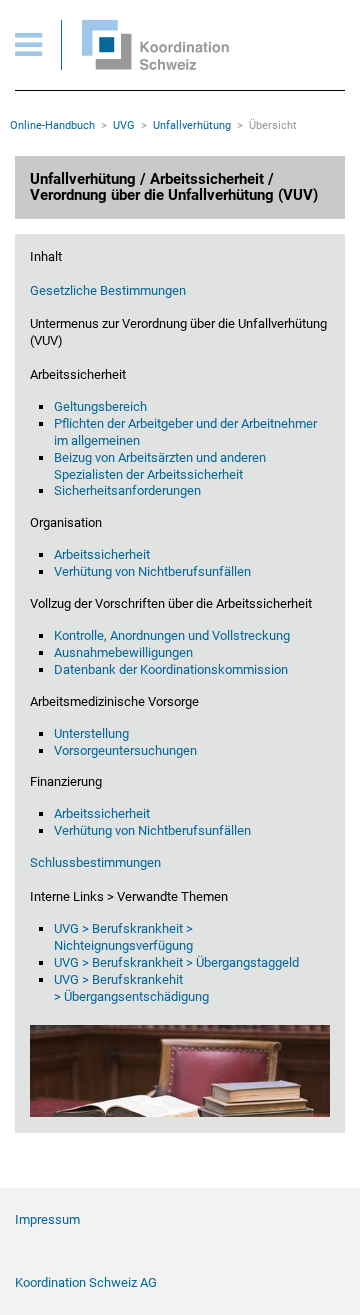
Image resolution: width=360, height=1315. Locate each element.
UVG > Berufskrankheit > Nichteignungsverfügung (123, 937)
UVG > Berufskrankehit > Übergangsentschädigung (131, 988)
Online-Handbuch (52, 125)
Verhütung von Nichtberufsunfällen (152, 571)
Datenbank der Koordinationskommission (171, 669)
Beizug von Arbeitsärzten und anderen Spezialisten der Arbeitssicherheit (160, 466)
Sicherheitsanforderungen (129, 490)
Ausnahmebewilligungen (123, 652)
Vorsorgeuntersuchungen (127, 750)
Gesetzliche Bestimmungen (108, 290)
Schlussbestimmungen (95, 862)
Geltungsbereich (100, 406)
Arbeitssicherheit (102, 554)
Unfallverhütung (192, 125)
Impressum (47, 1219)
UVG (124, 125)
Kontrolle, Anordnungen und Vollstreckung (172, 635)
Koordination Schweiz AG (86, 1282)
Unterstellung (91, 733)
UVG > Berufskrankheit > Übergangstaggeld (176, 962)
